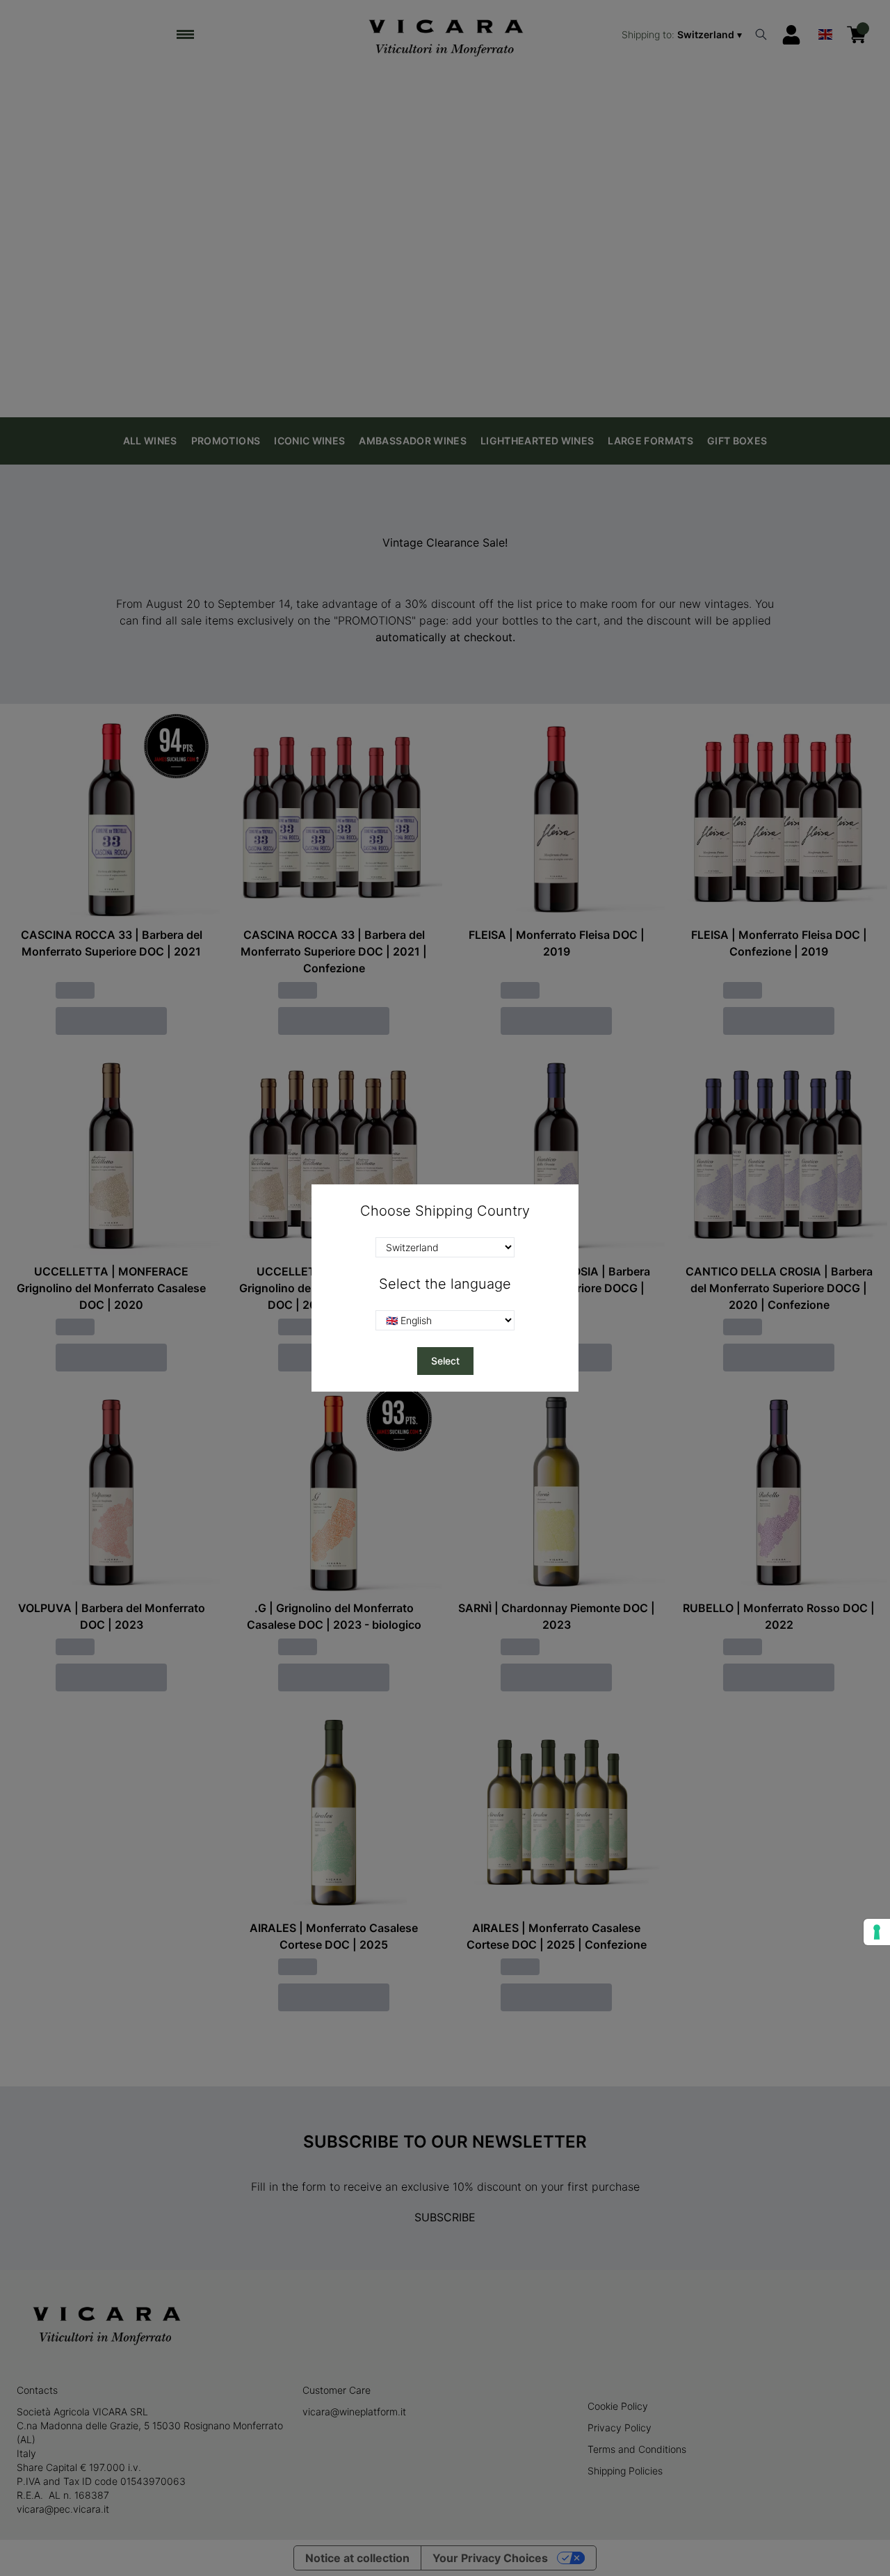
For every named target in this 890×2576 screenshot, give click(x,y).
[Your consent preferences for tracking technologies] (877, 1932)
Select (445, 1361)
